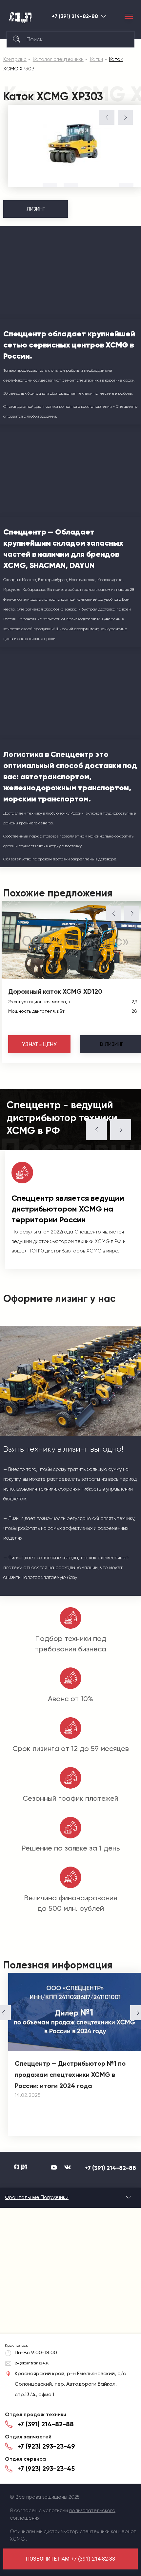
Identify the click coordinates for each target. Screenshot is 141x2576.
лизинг (112, 1044)
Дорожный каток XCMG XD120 (55, 991)
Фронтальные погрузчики (37, 2197)
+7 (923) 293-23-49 (46, 2446)
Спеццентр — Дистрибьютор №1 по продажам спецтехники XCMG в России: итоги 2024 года (70, 2075)
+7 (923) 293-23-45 (46, 2469)
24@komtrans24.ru (32, 2363)
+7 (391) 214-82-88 (75, 16)
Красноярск (104, 16)
